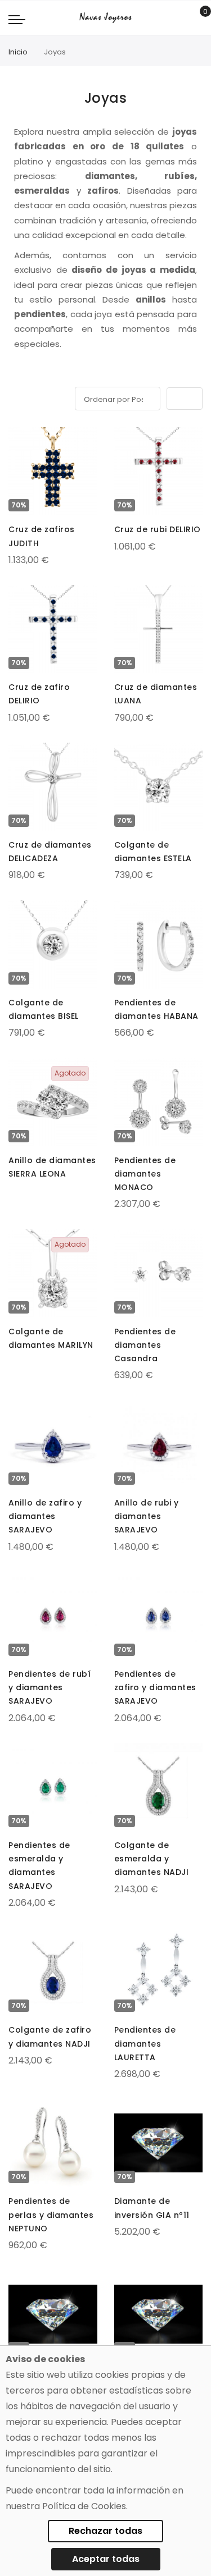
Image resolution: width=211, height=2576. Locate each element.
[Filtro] (16, 397)
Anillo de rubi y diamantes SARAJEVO (147, 1516)
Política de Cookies (84, 2506)
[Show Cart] (197, 18)
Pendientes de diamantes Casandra (145, 1345)
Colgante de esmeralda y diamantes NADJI (152, 1859)
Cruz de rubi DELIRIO (158, 529)
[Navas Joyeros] (105, 18)
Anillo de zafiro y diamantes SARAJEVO (45, 1516)
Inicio (18, 52)
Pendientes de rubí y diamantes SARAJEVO (50, 1687)
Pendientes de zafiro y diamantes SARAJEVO (155, 1687)
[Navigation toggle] (17, 19)
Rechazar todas (105, 2531)
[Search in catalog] (180, 18)
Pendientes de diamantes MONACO (145, 1174)
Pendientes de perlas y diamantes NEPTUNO (51, 2214)
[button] (18, 438)
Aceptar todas (106, 2559)
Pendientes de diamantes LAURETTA (145, 2043)
